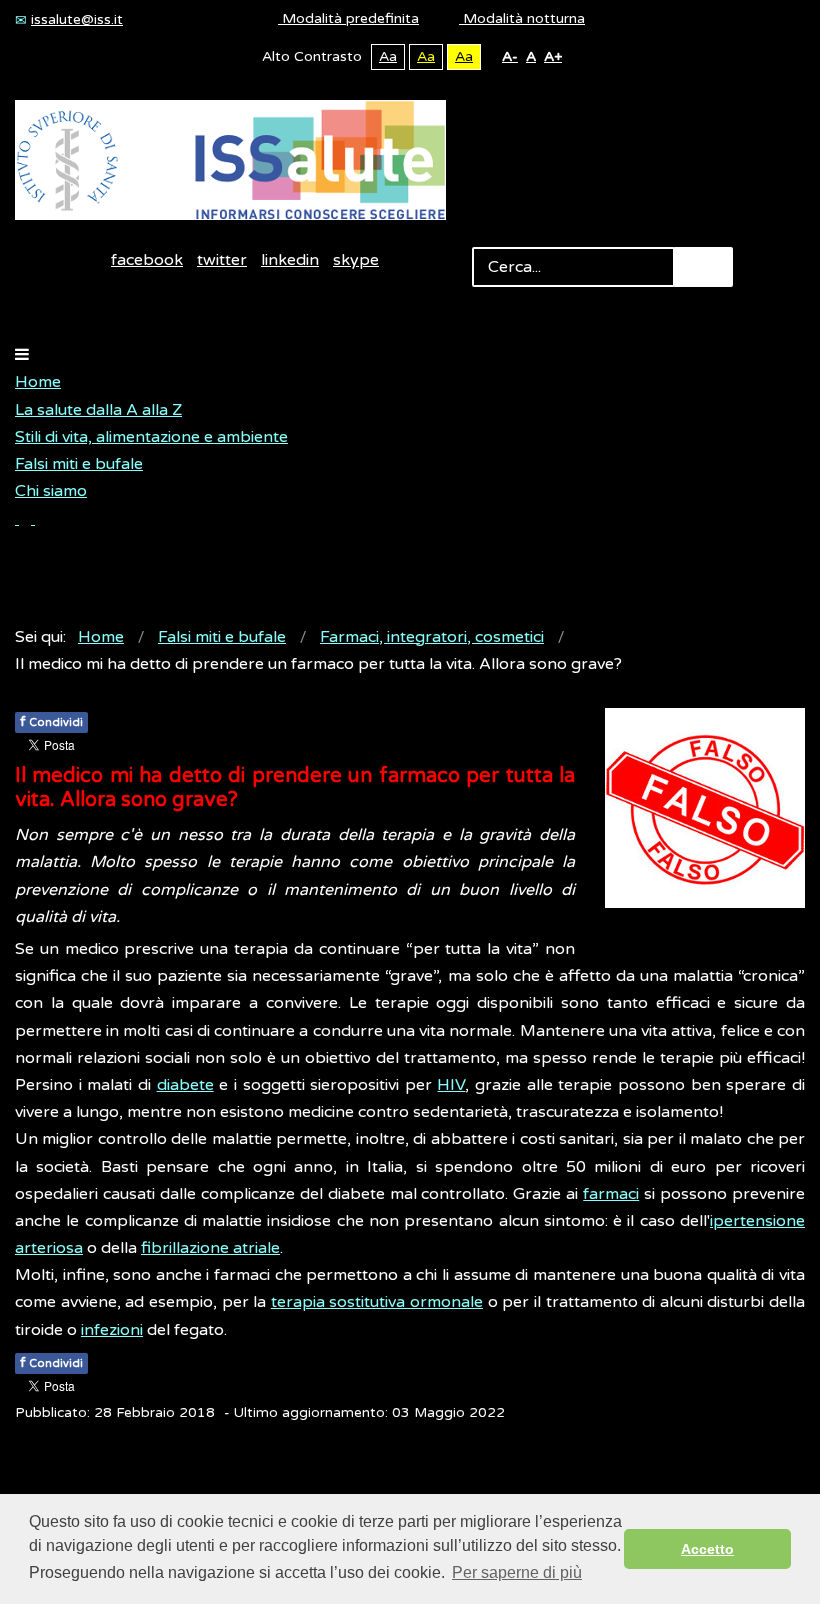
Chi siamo (51, 491)
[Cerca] (25, 519)
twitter (222, 260)
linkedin (290, 260)
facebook (147, 260)
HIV (451, 1085)
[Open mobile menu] (22, 355)
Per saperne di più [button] (517, 1572)
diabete (185, 1085)
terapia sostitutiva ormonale (377, 1302)
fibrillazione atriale (210, 1248)
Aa (388, 56)
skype (356, 260)
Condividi (51, 721)
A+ (553, 56)
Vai (703, 267)
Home (38, 382)
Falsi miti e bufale (79, 464)
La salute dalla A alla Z (98, 410)
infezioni (112, 1330)
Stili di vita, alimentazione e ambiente (151, 437)
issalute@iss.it (77, 19)
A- (510, 56)
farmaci (611, 1194)
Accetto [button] (707, 1549)
